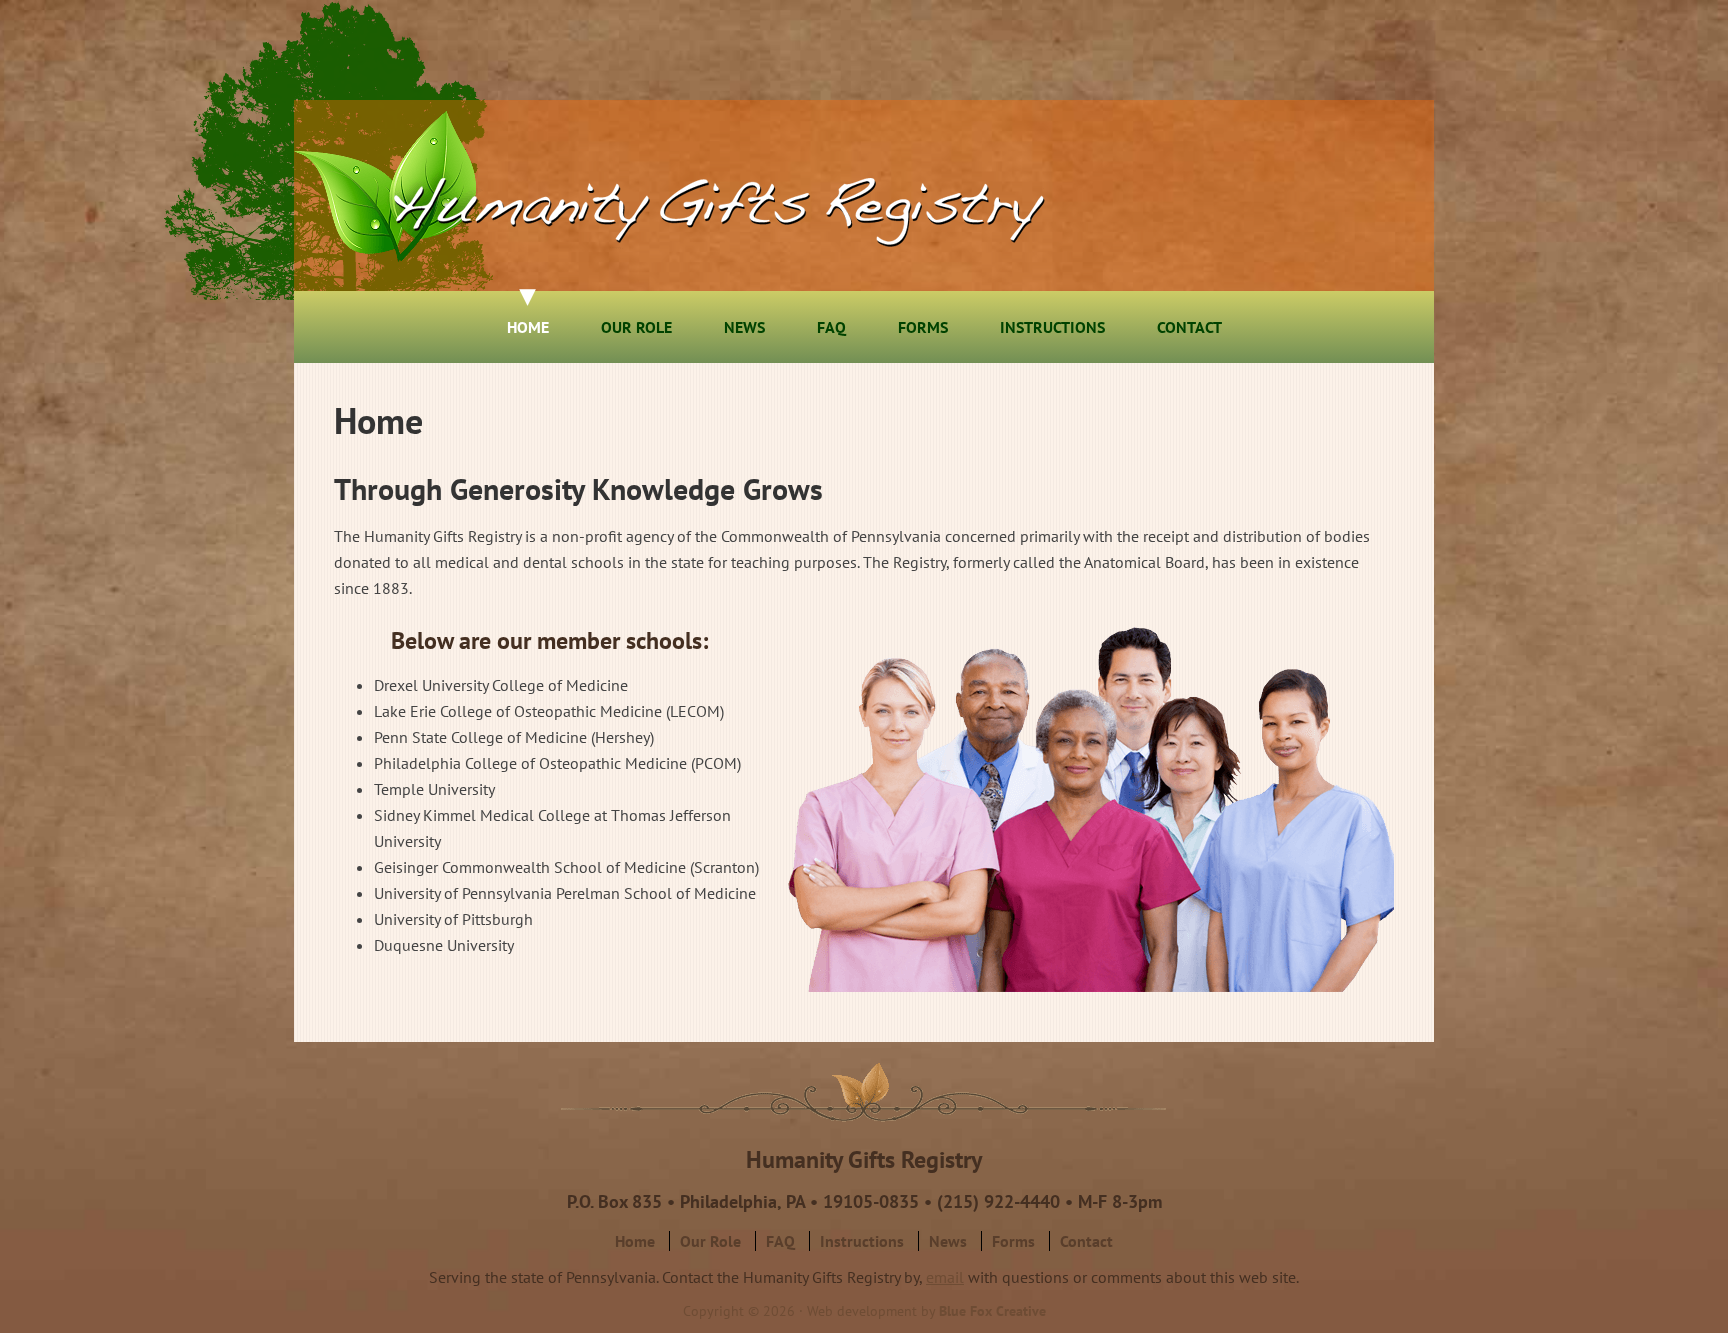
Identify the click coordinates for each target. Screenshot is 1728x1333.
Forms (1013, 1241)
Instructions (862, 1241)
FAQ (780, 1241)
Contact (1086, 1241)
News (948, 1241)
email (945, 1277)
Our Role (710, 1241)
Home (635, 1241)
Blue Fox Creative (992, 1311)
